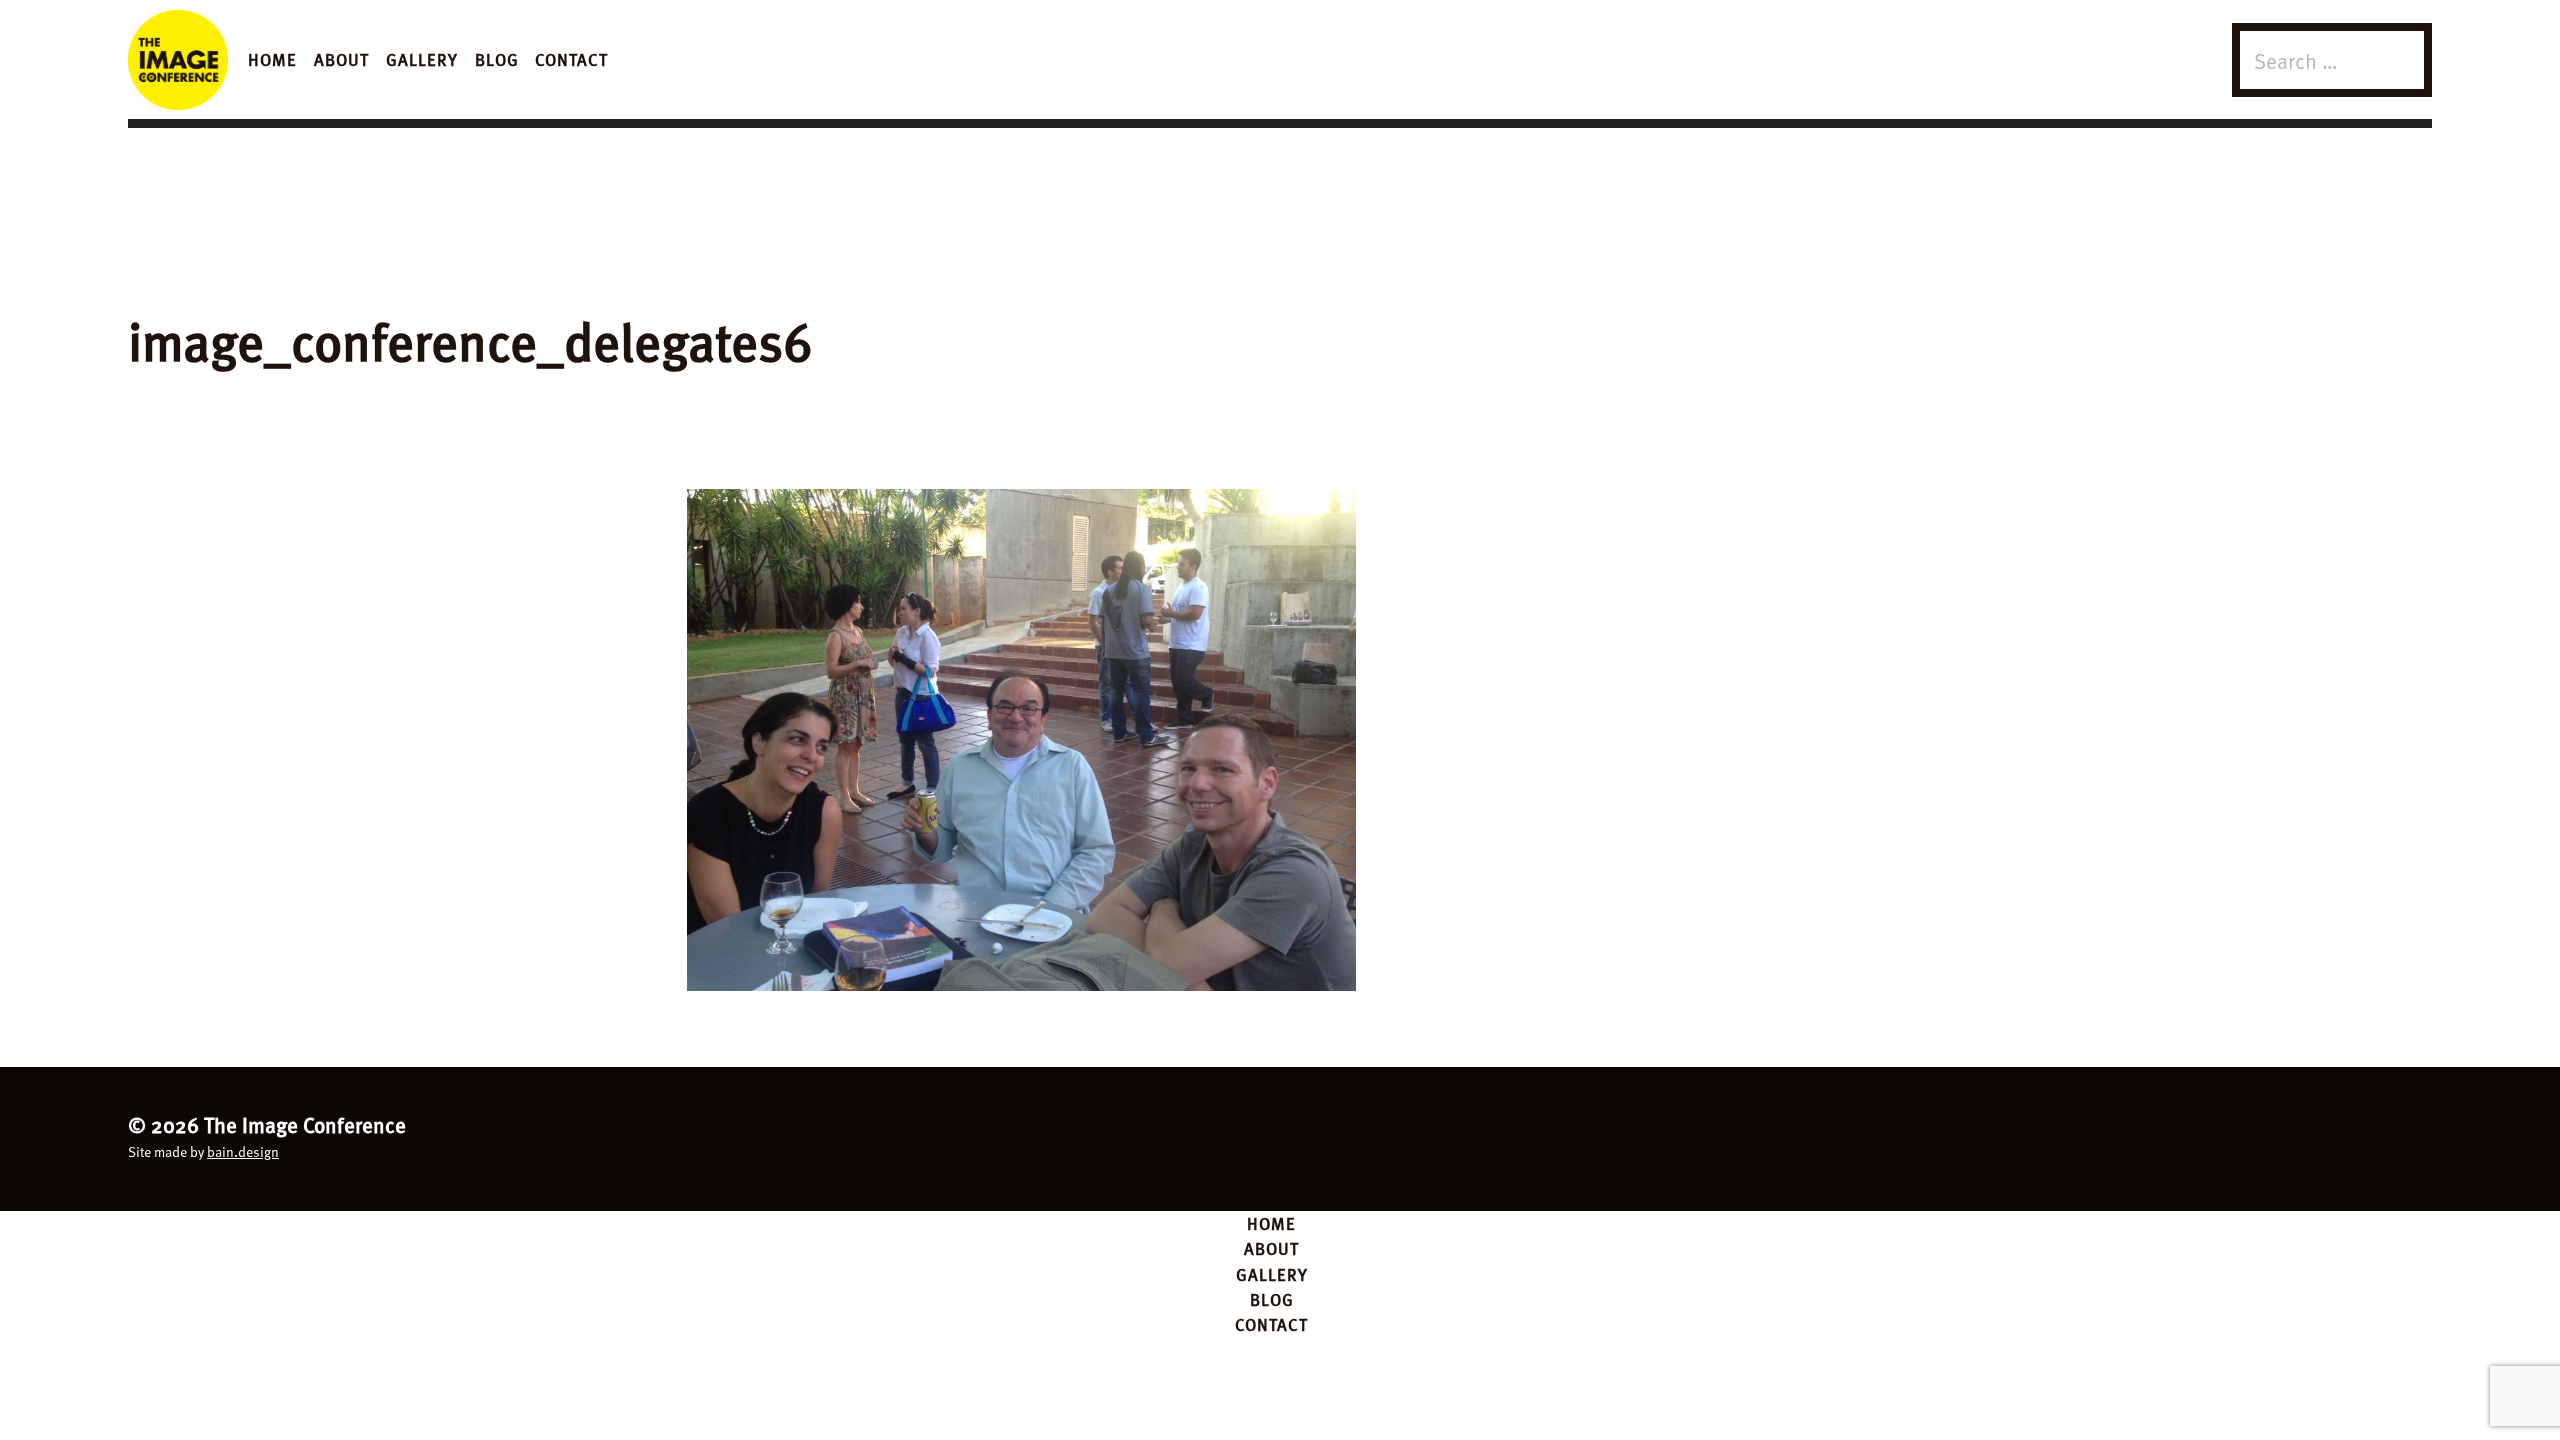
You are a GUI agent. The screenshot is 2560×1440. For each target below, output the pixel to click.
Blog (497, 59)
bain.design (243, 1151)
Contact (571, 59)
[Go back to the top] (1280, 1135)
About (341, 59)
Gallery (422, 59)
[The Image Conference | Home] (178, 60)
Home (272, 59)
